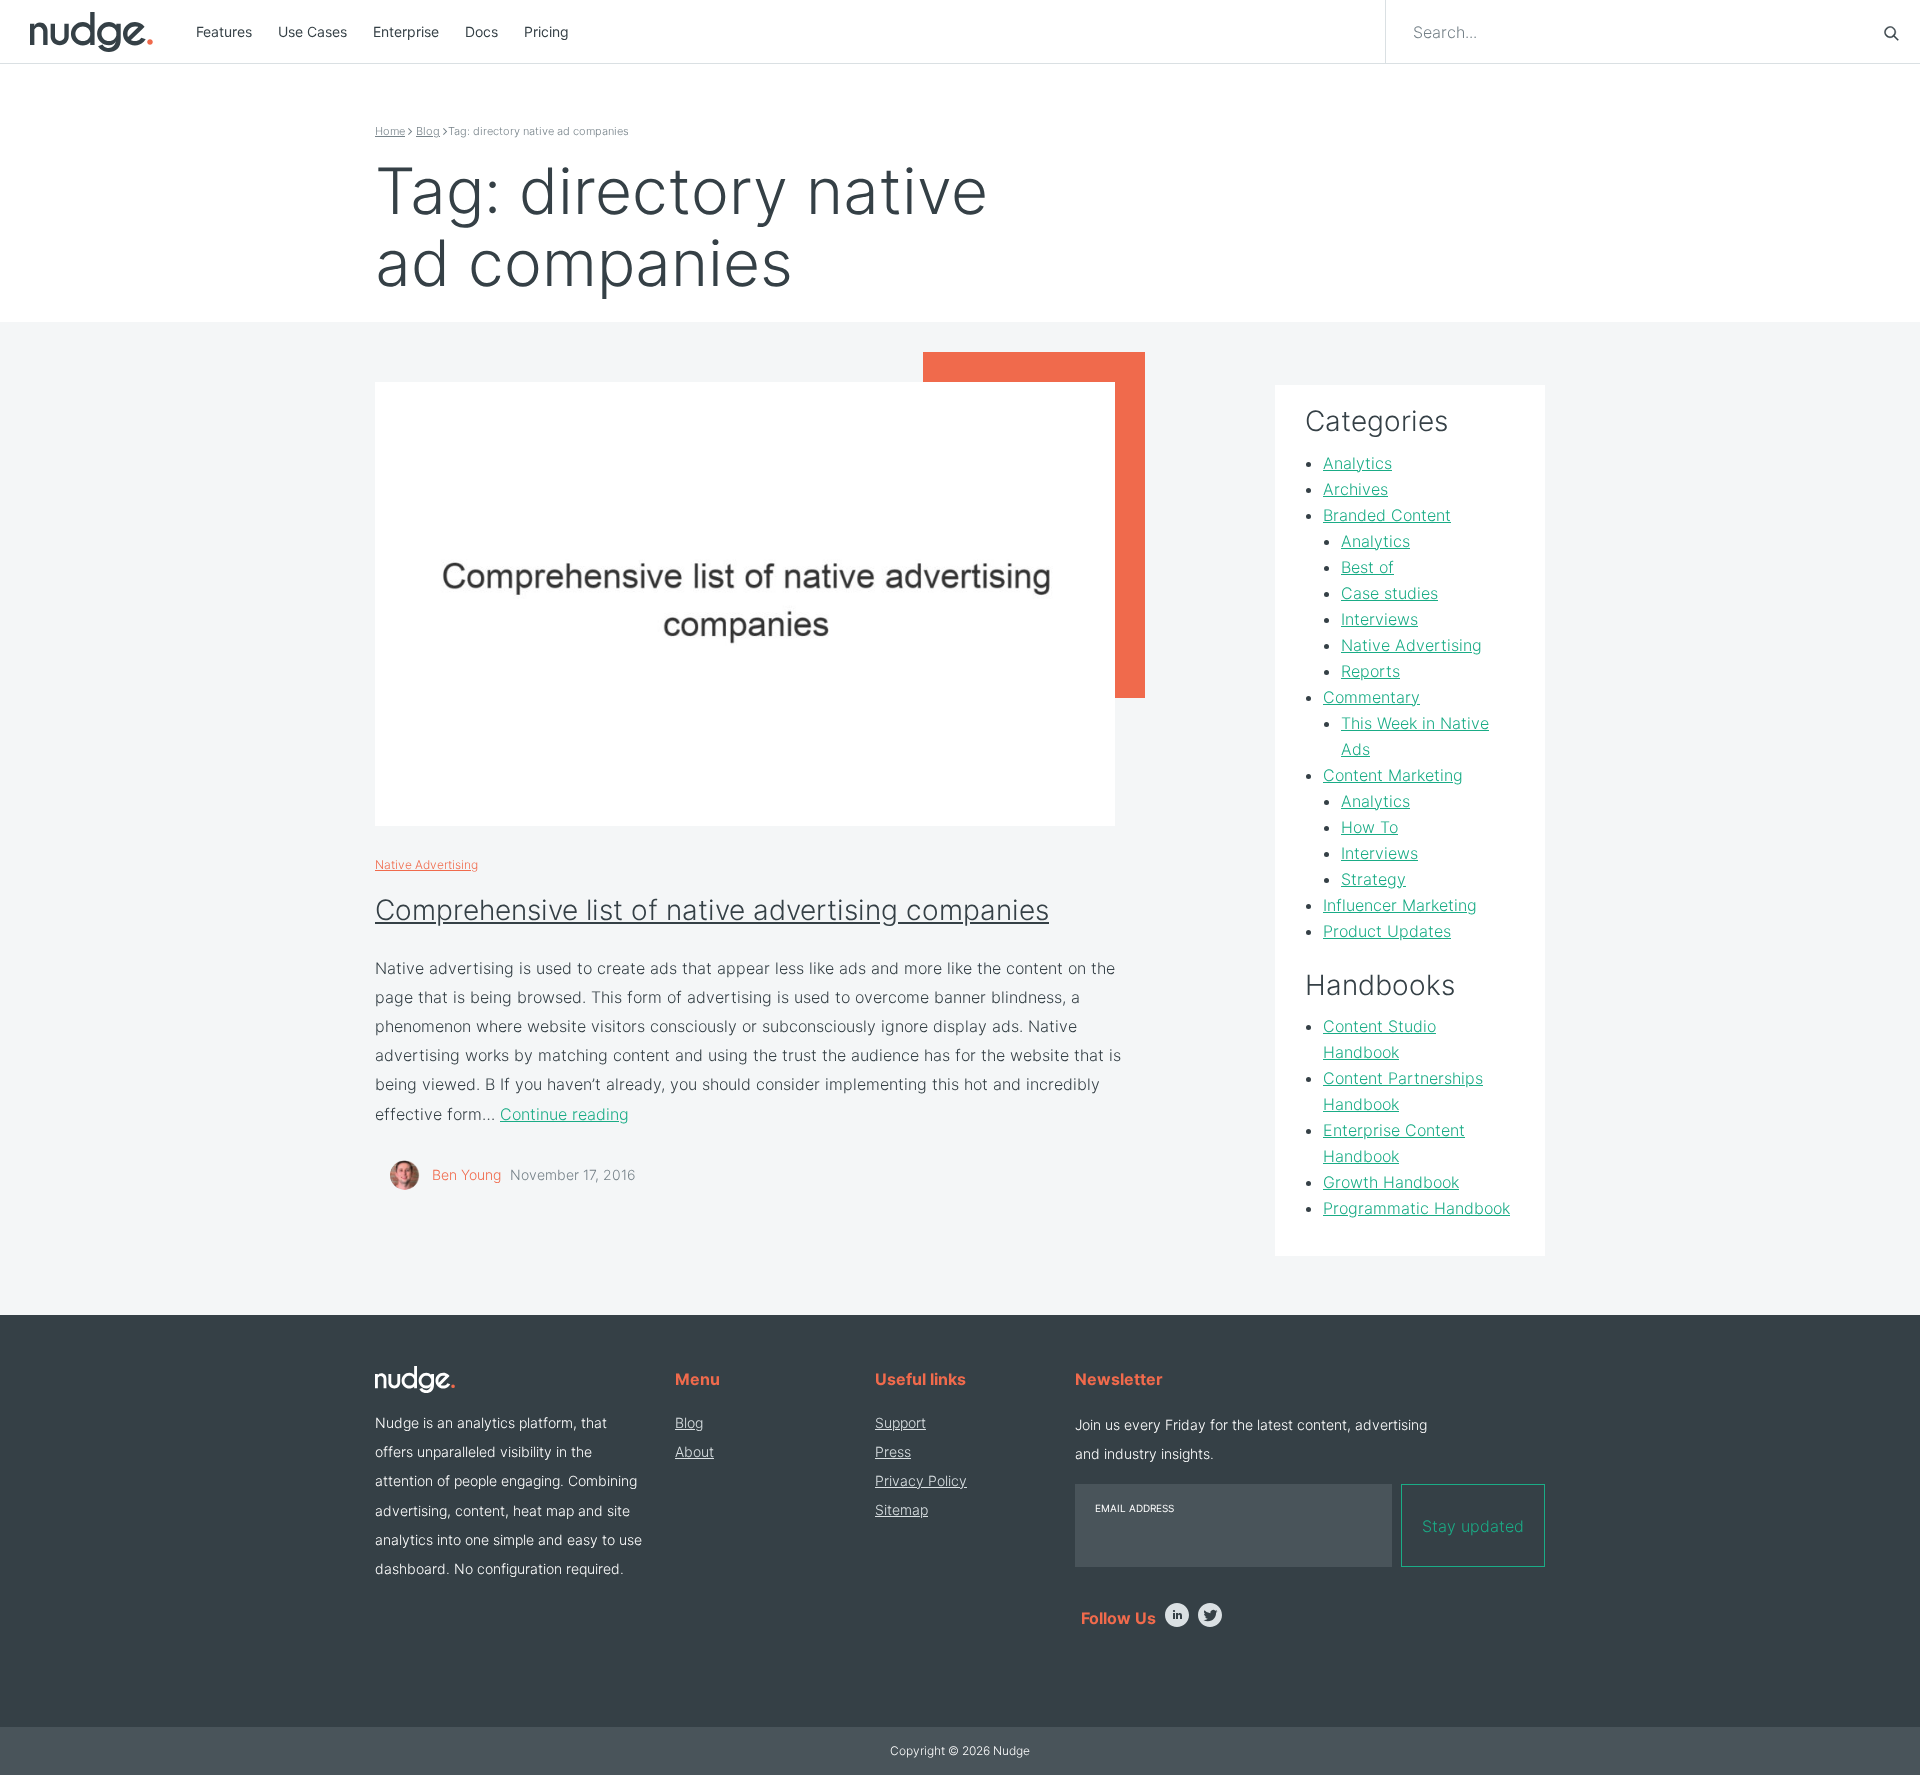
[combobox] (1636, 32)
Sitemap (901, 1509)
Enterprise (406, 31)
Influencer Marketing (1400, 905)
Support (900, 1422)
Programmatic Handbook (1416, 1208)
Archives (1355, 489)
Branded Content (1387, 515)
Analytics (1357, 463)
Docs (481, 31)
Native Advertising (426, 864)
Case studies (1389, 593)
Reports (1370, 671)
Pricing (546, 31)
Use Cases (312, 31)
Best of (1367, 567)
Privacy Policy (921, 1480)
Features (224, 31)
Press (893, 1451)
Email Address (1134, 1508)
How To (1369, 827)
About (694, 1451)
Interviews (1379, 619)
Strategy (1373, 879)
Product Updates (1387, 931)
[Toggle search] (1891, 32)
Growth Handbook (1391, 1182)
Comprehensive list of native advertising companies (712, 910)
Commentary (1371, 697)
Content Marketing (1393, 775)
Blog (428, 131)
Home (390, 131)
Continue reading (564, 1114)
